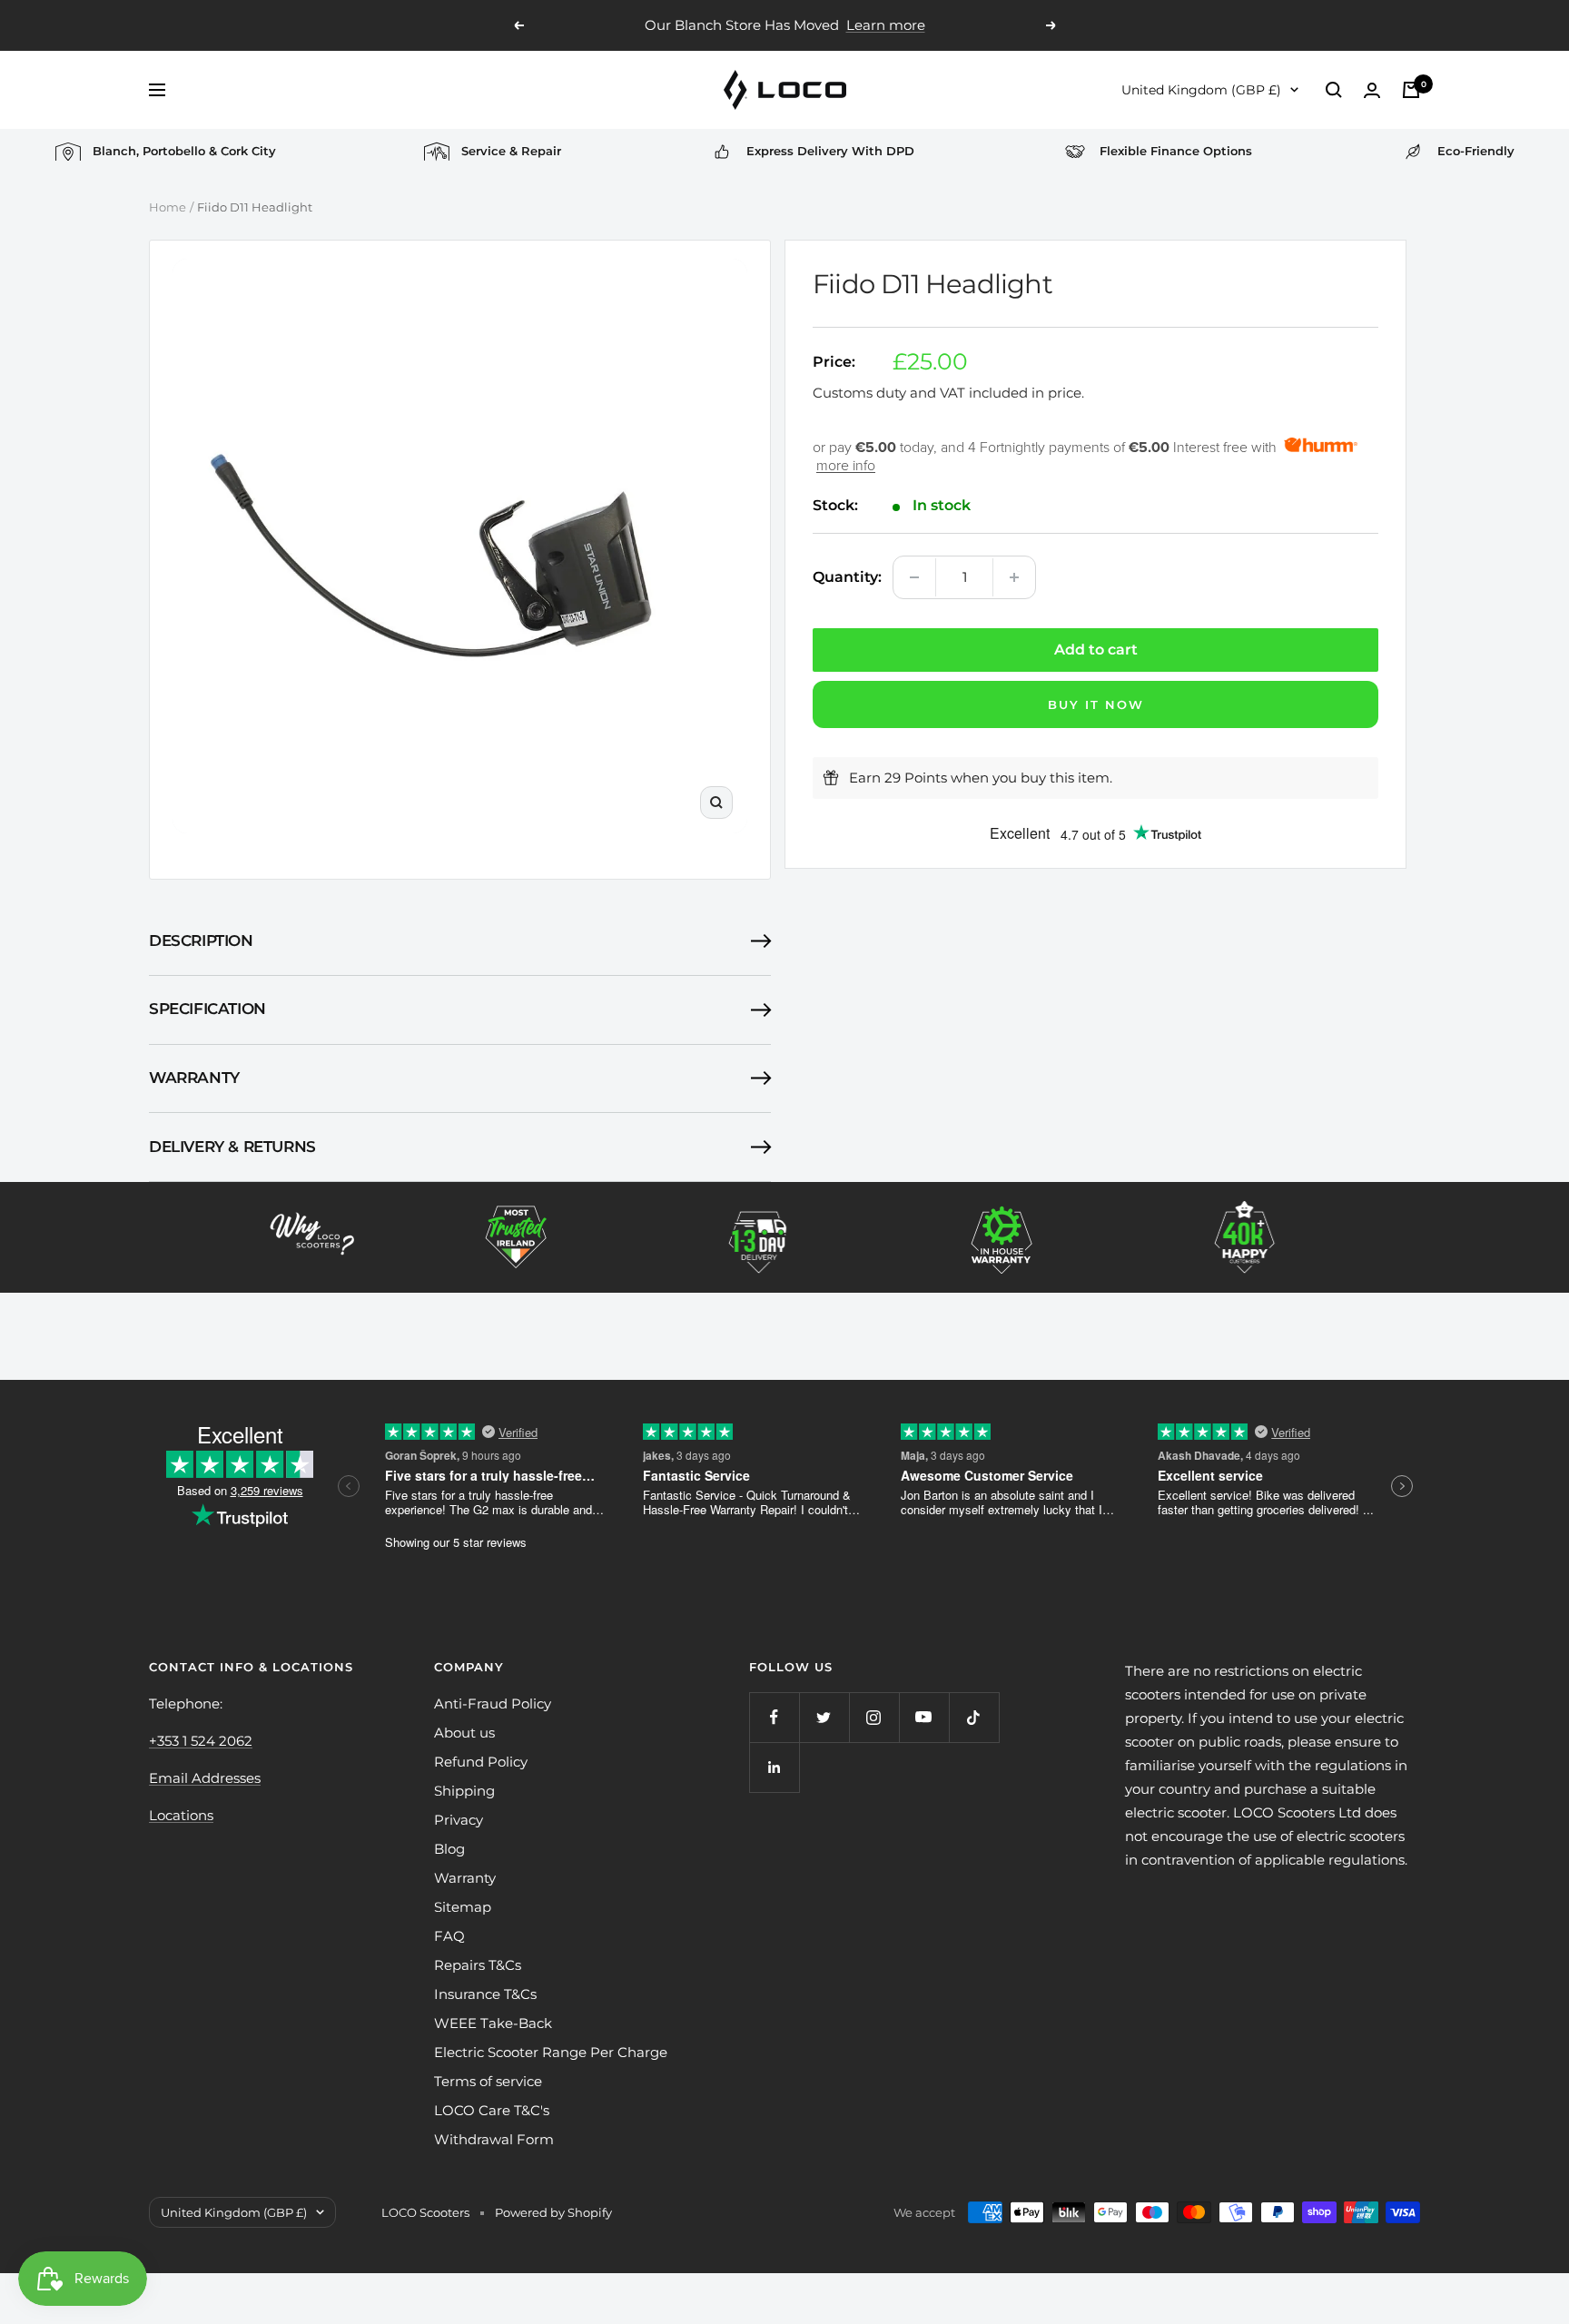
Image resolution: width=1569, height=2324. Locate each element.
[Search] (1334, 90)
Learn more (886, 25)
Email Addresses (205, 1778)
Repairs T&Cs (478, 1965)
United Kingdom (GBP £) (1201, 90)
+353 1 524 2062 (201, 1741)
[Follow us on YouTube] (924, 1717)
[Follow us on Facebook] (774, 1717)
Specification (207, 1009)
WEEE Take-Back (493, 2023)
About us (464, 1733)
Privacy (459, 1820)
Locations (181, 1815)
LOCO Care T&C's (492, 2110)
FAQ (449, 1936)
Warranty (194, 1078)
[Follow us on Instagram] (874, 1717)
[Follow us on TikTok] (974, 1717)
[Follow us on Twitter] (824, 1717)
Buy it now (1096, 704)
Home (168, 207)
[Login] (1372, 90)
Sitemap (463, 1907)
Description (201, 940)
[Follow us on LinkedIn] (774, 1767)
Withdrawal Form (494, 2139)
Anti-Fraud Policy (493, 1704)
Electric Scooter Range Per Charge (551, 2052)
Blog (449, 1849)
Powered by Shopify (553, 2212)
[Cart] (1411, 90)
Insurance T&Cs (485, 1994)
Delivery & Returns (232, 1147)
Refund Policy (481, 1762)
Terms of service (488, 2081)
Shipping (464, 1791)
